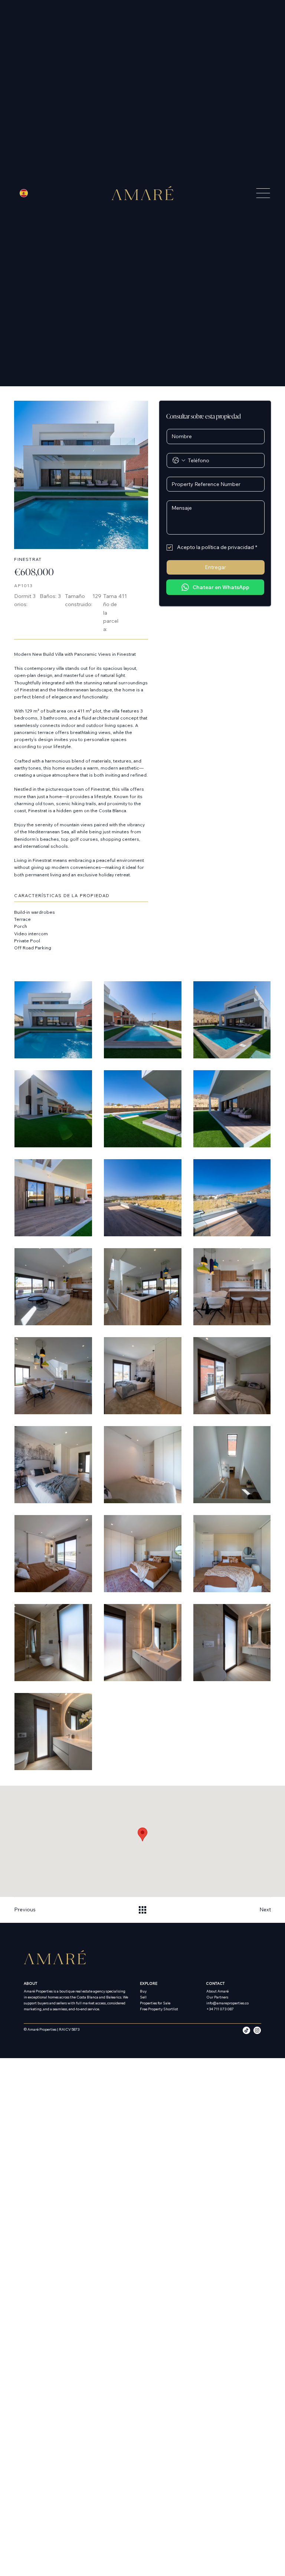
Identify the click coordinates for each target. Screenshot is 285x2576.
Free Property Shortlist (159, 2009)
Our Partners (217, 1997)
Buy (143, 1991)
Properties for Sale (155, 2003)
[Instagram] (257, 2030)
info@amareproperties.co (227, 2003)
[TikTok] (246, 2030)
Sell (143, 1997)
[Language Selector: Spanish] (34, 193)
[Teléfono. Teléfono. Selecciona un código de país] (179, 460)
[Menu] (251, 193)
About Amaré (217, 1991)
